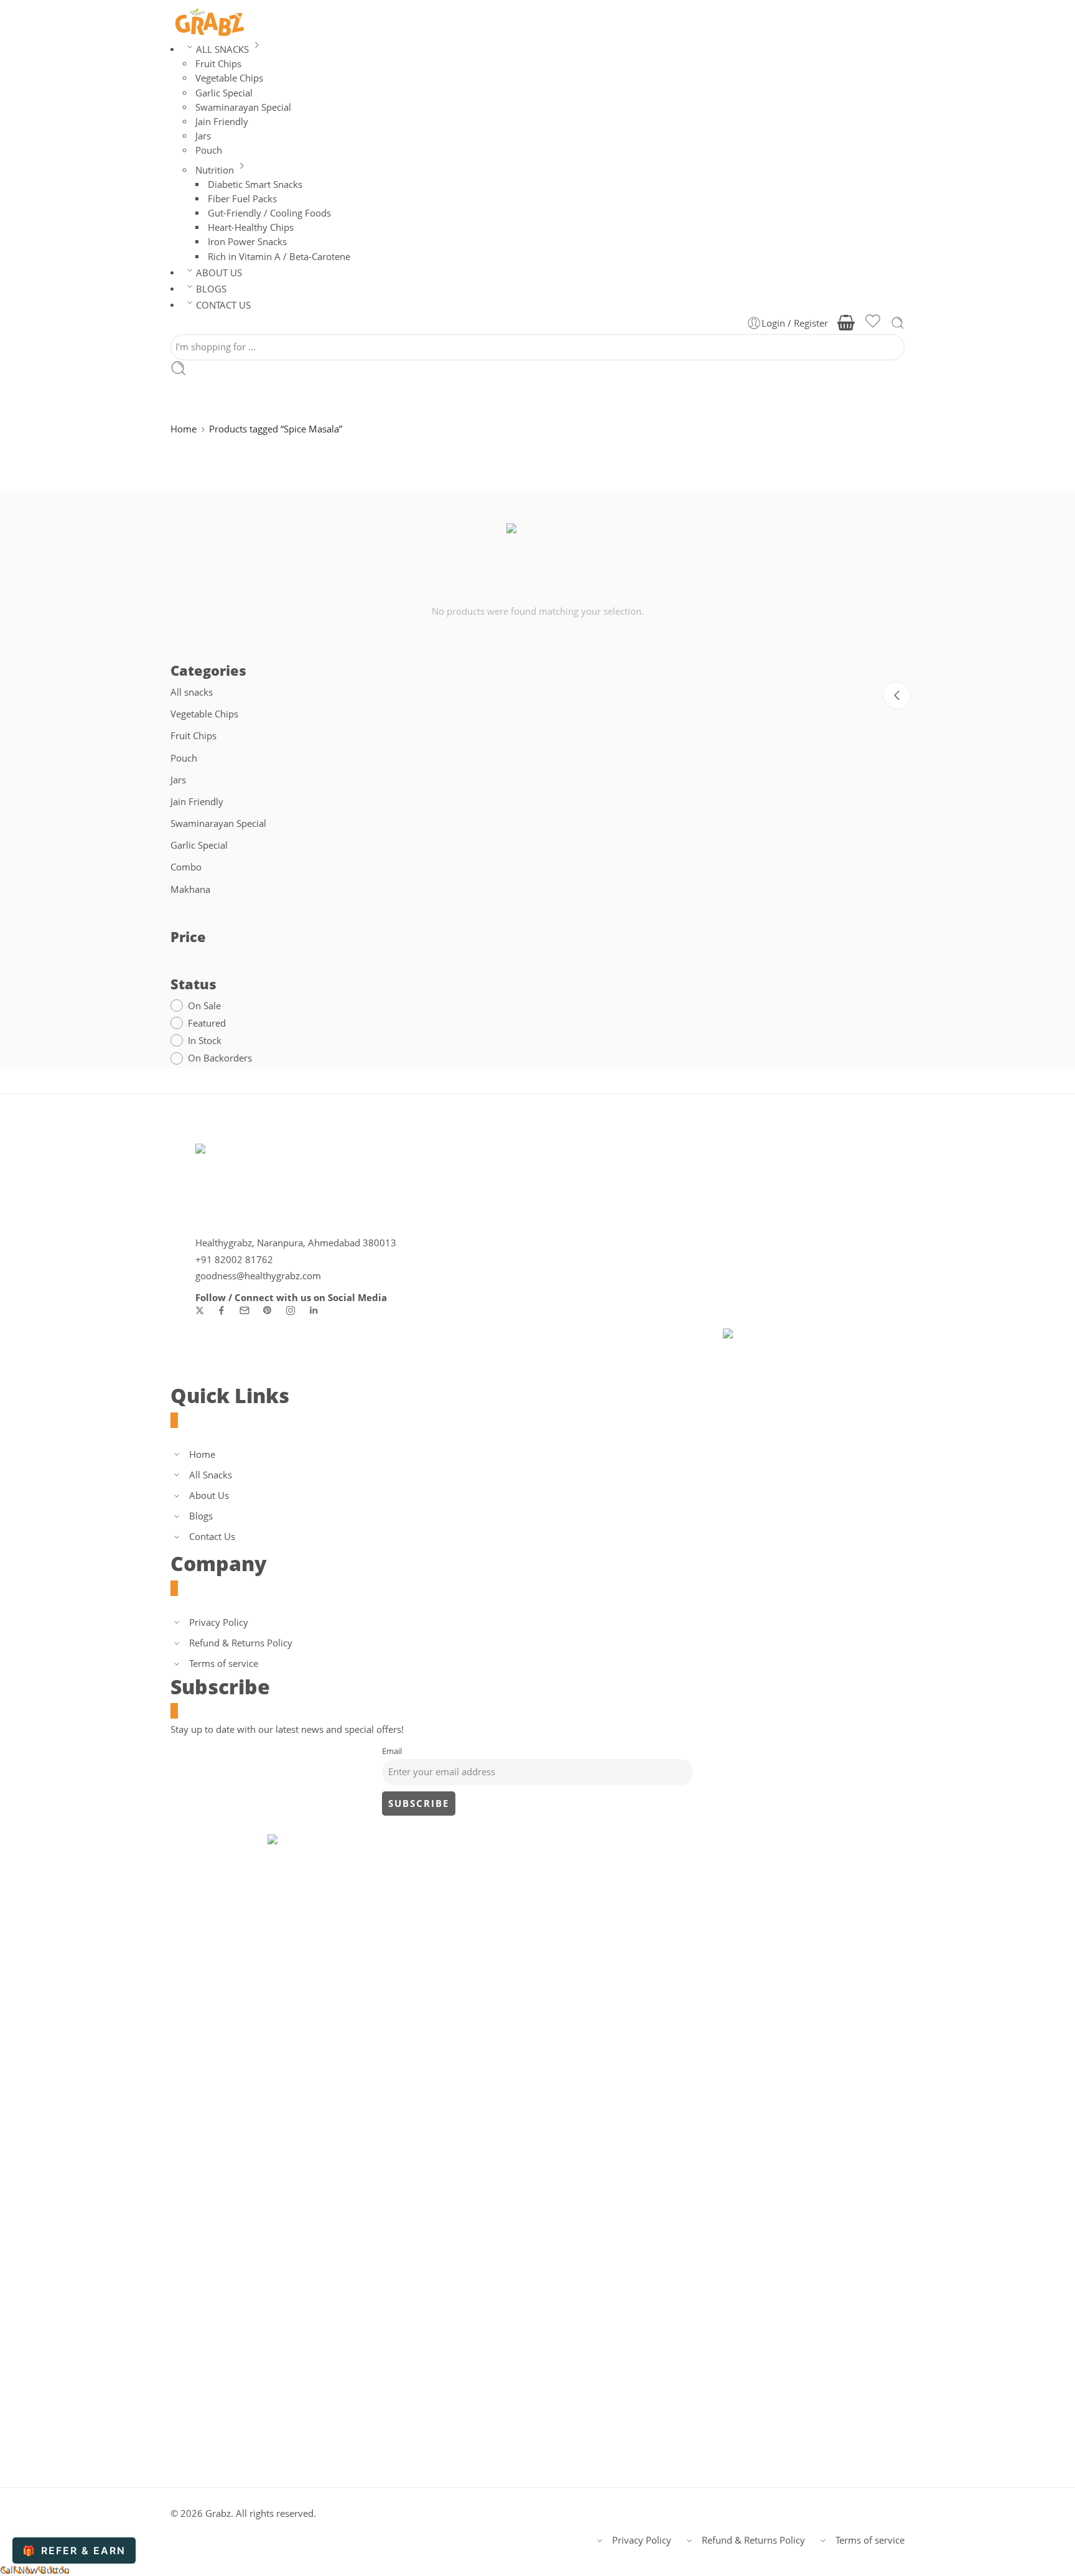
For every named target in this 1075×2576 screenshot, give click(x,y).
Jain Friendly (197, 802)
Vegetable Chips (204, 714)
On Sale (204, 1006)
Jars (178, 780)
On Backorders (220, 1058)
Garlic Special (199, 845)
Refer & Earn (74, 2550)
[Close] (897, 695)
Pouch (184, 758)
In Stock (205, 1041)
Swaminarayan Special (218, 824)
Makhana (190, 889)
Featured (207, 1023)
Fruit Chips (193, 736)
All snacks (192, 692)
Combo (186, 867)
